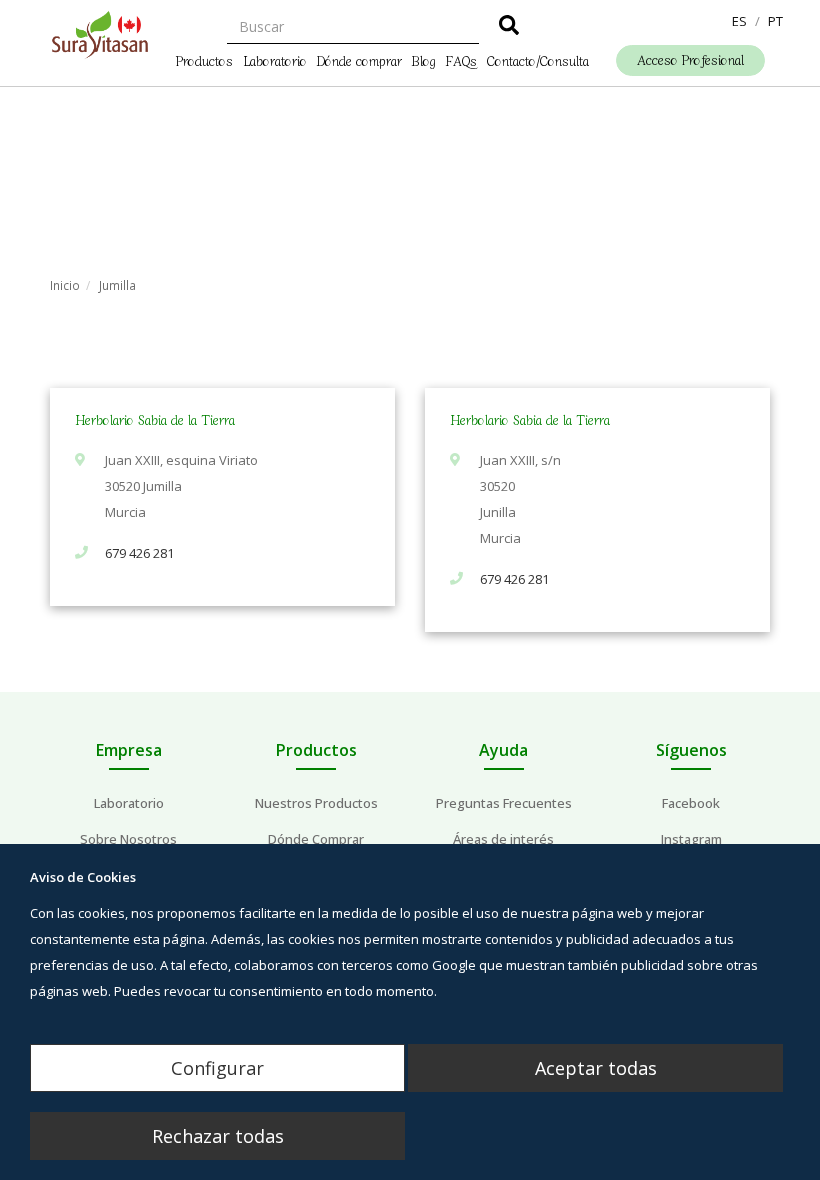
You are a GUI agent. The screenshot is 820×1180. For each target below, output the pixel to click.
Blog (424, 60)
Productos (204, 60)
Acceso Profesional (690, 59)
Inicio (65, 285)
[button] (739, 21)
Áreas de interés (503, 839)
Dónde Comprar (316, 839)
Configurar (217, 1068)
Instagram (691, 839)
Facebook (691, 803)
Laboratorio (275, 60)
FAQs (461, 60)
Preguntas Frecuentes (504, 803)
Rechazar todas (218, 1136)
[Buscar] (509, 28)
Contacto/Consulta (538, 60)
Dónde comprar (359, 60)
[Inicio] (100, 35)
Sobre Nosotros (128, 839)
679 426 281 (139, 553)
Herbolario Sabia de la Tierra (155, 419)
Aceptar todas (596, 1068)
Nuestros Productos (316, 803)
